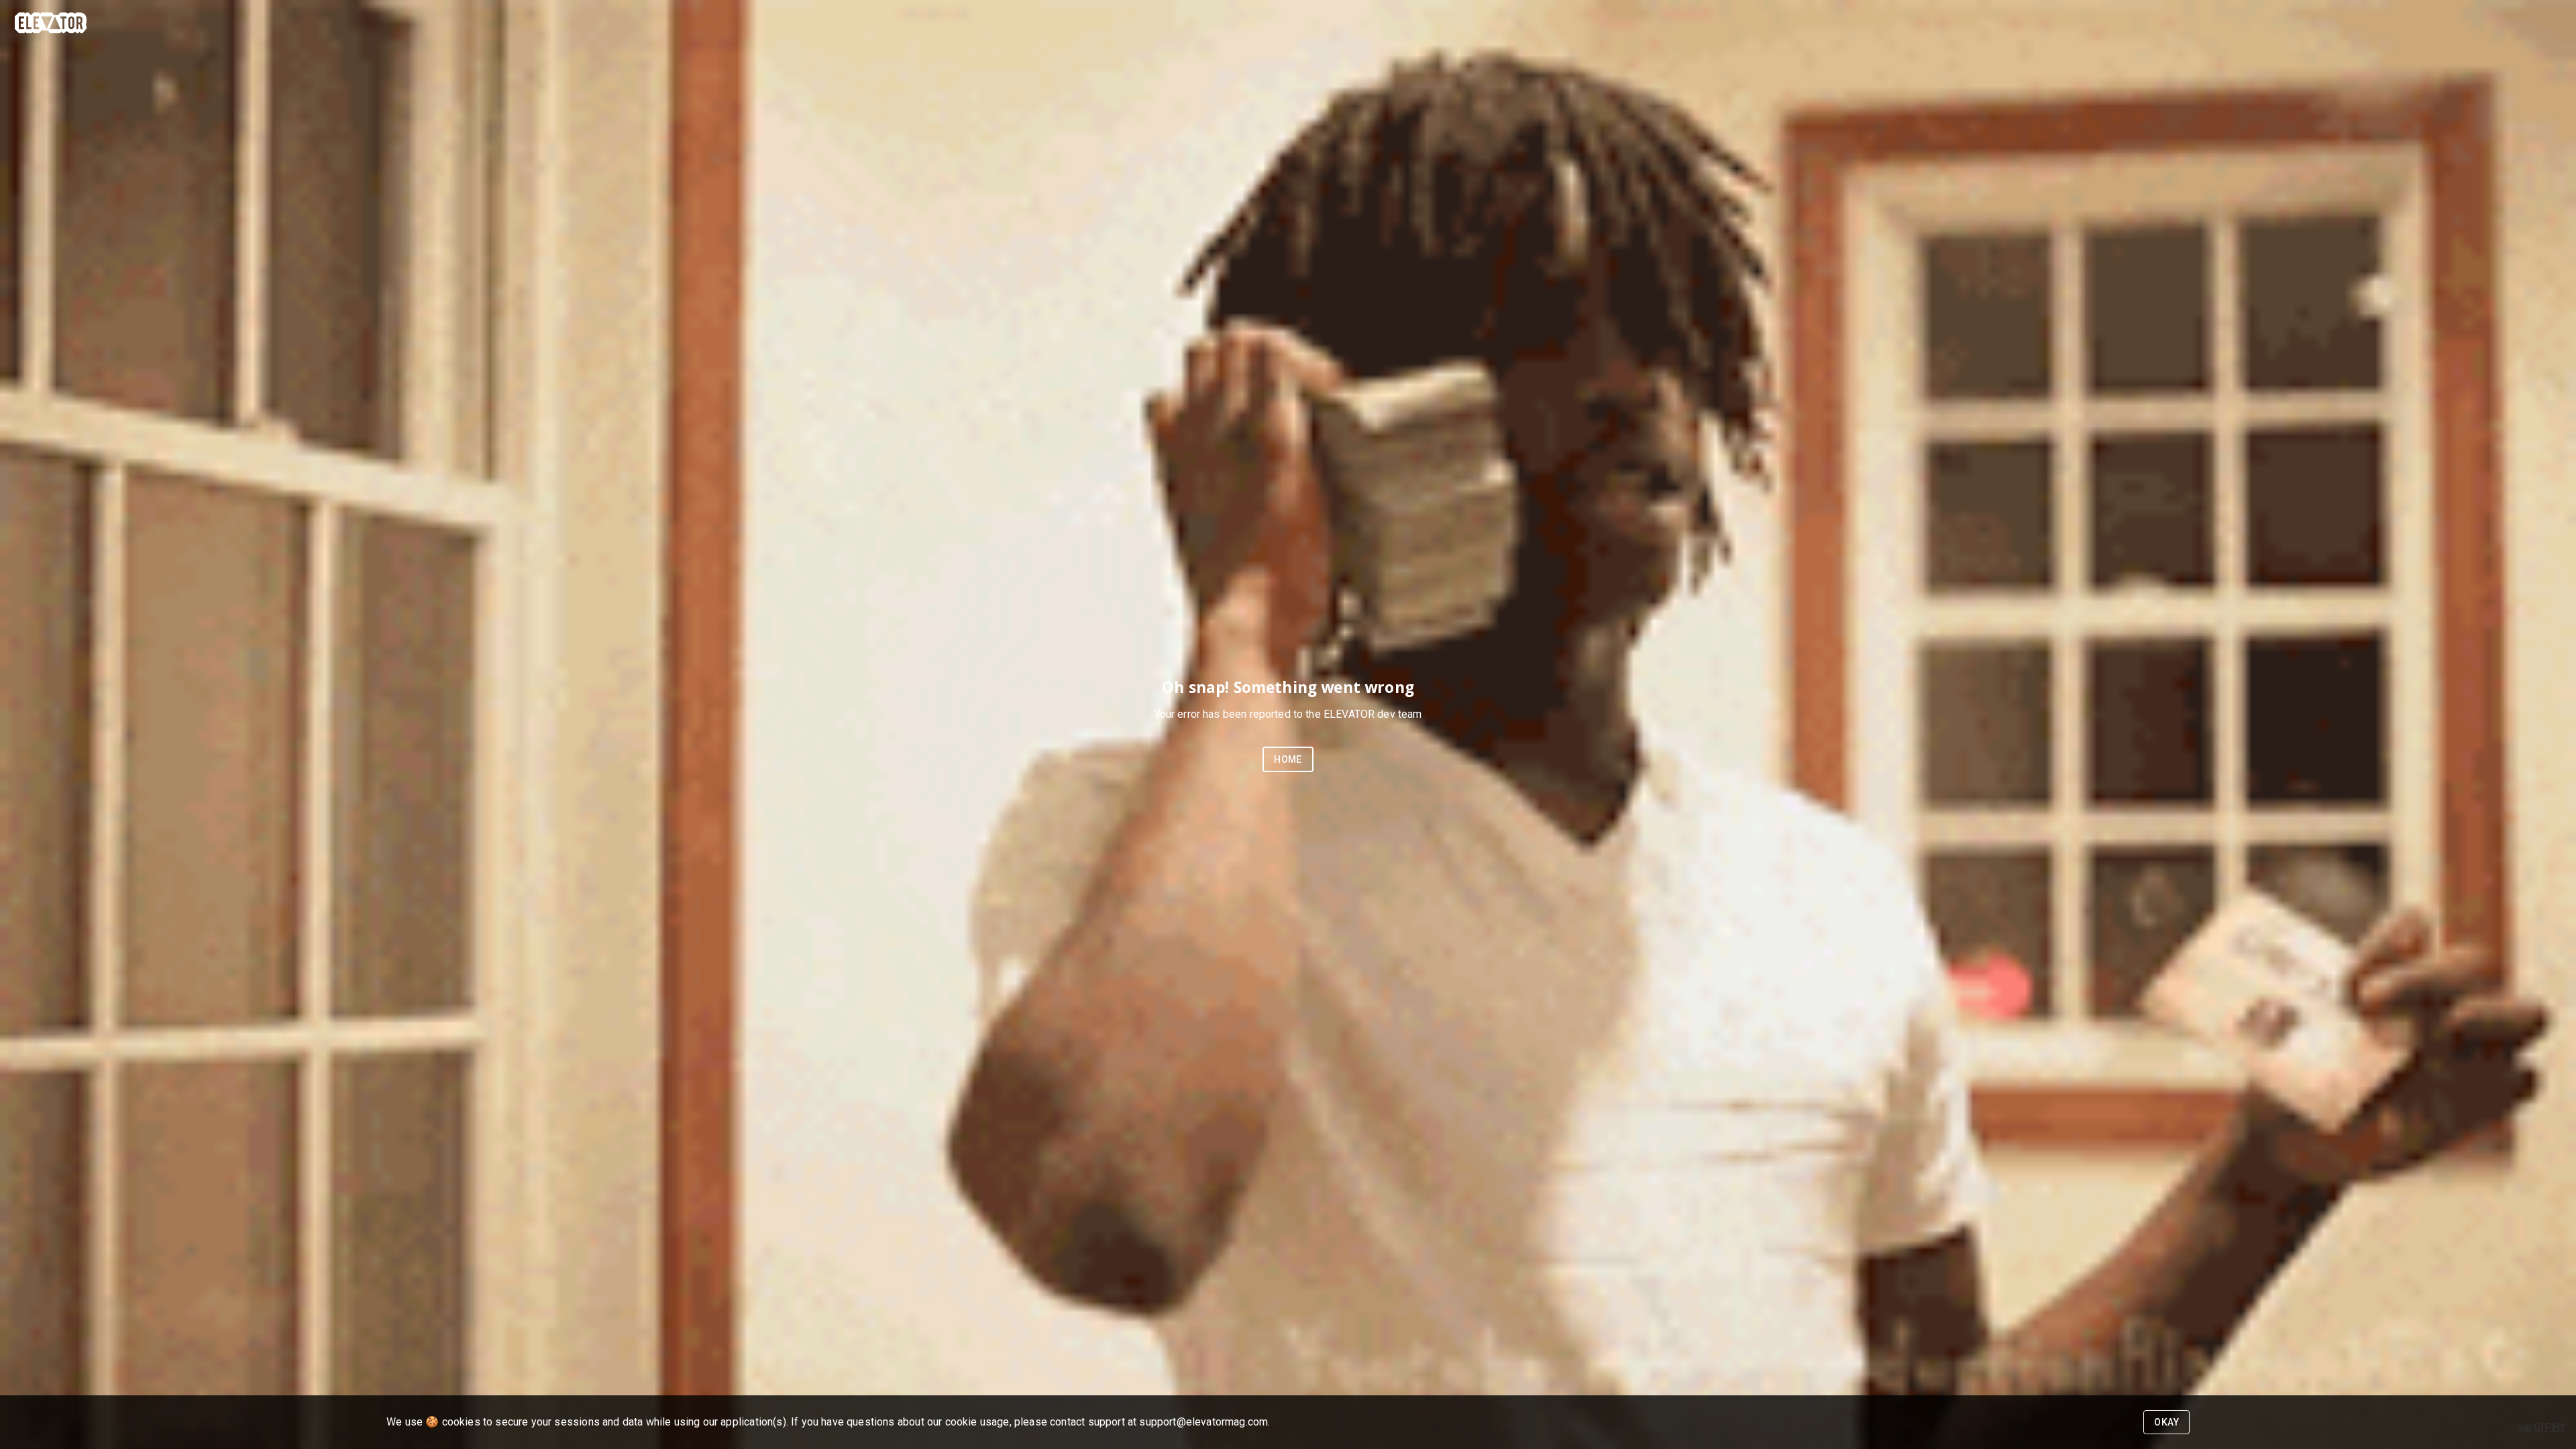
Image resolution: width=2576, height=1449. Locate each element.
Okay (2166, 1422)
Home (1288, 759)
